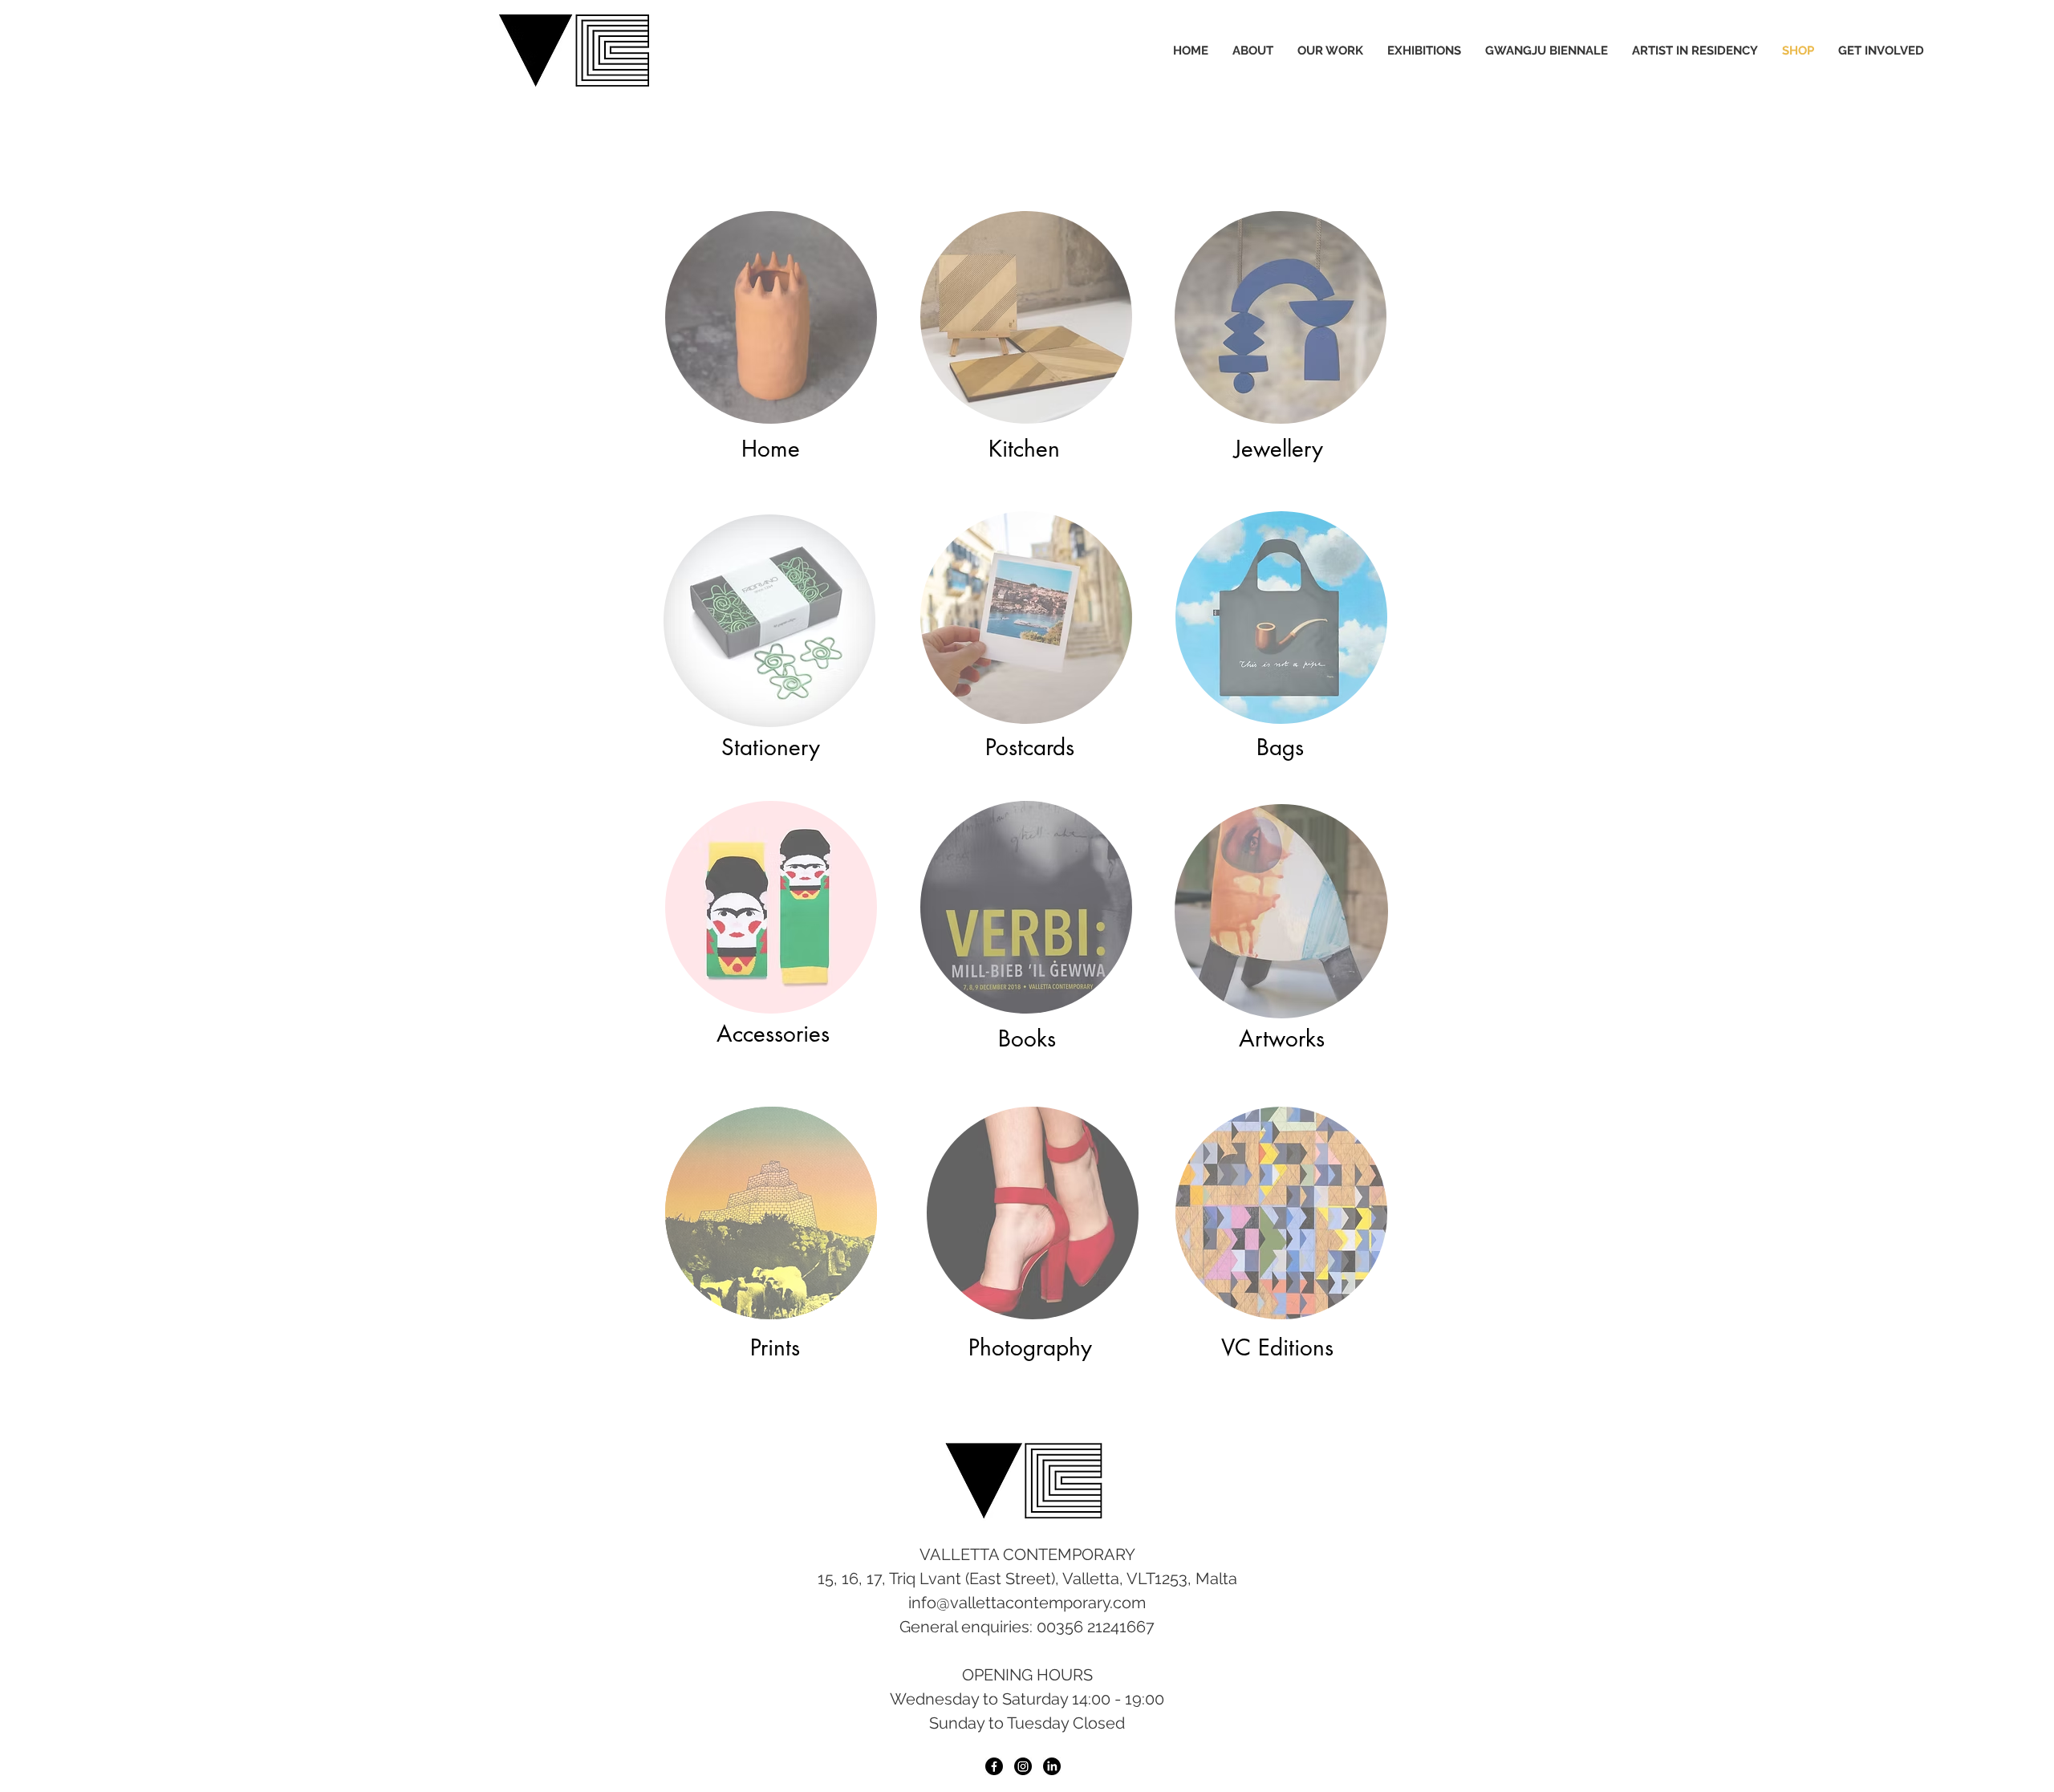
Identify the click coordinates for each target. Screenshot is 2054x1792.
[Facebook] (994, 1766)
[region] (771, 317)
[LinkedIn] (1052, 1766)
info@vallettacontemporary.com (1027, 1603)
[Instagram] (1023, 1766)
